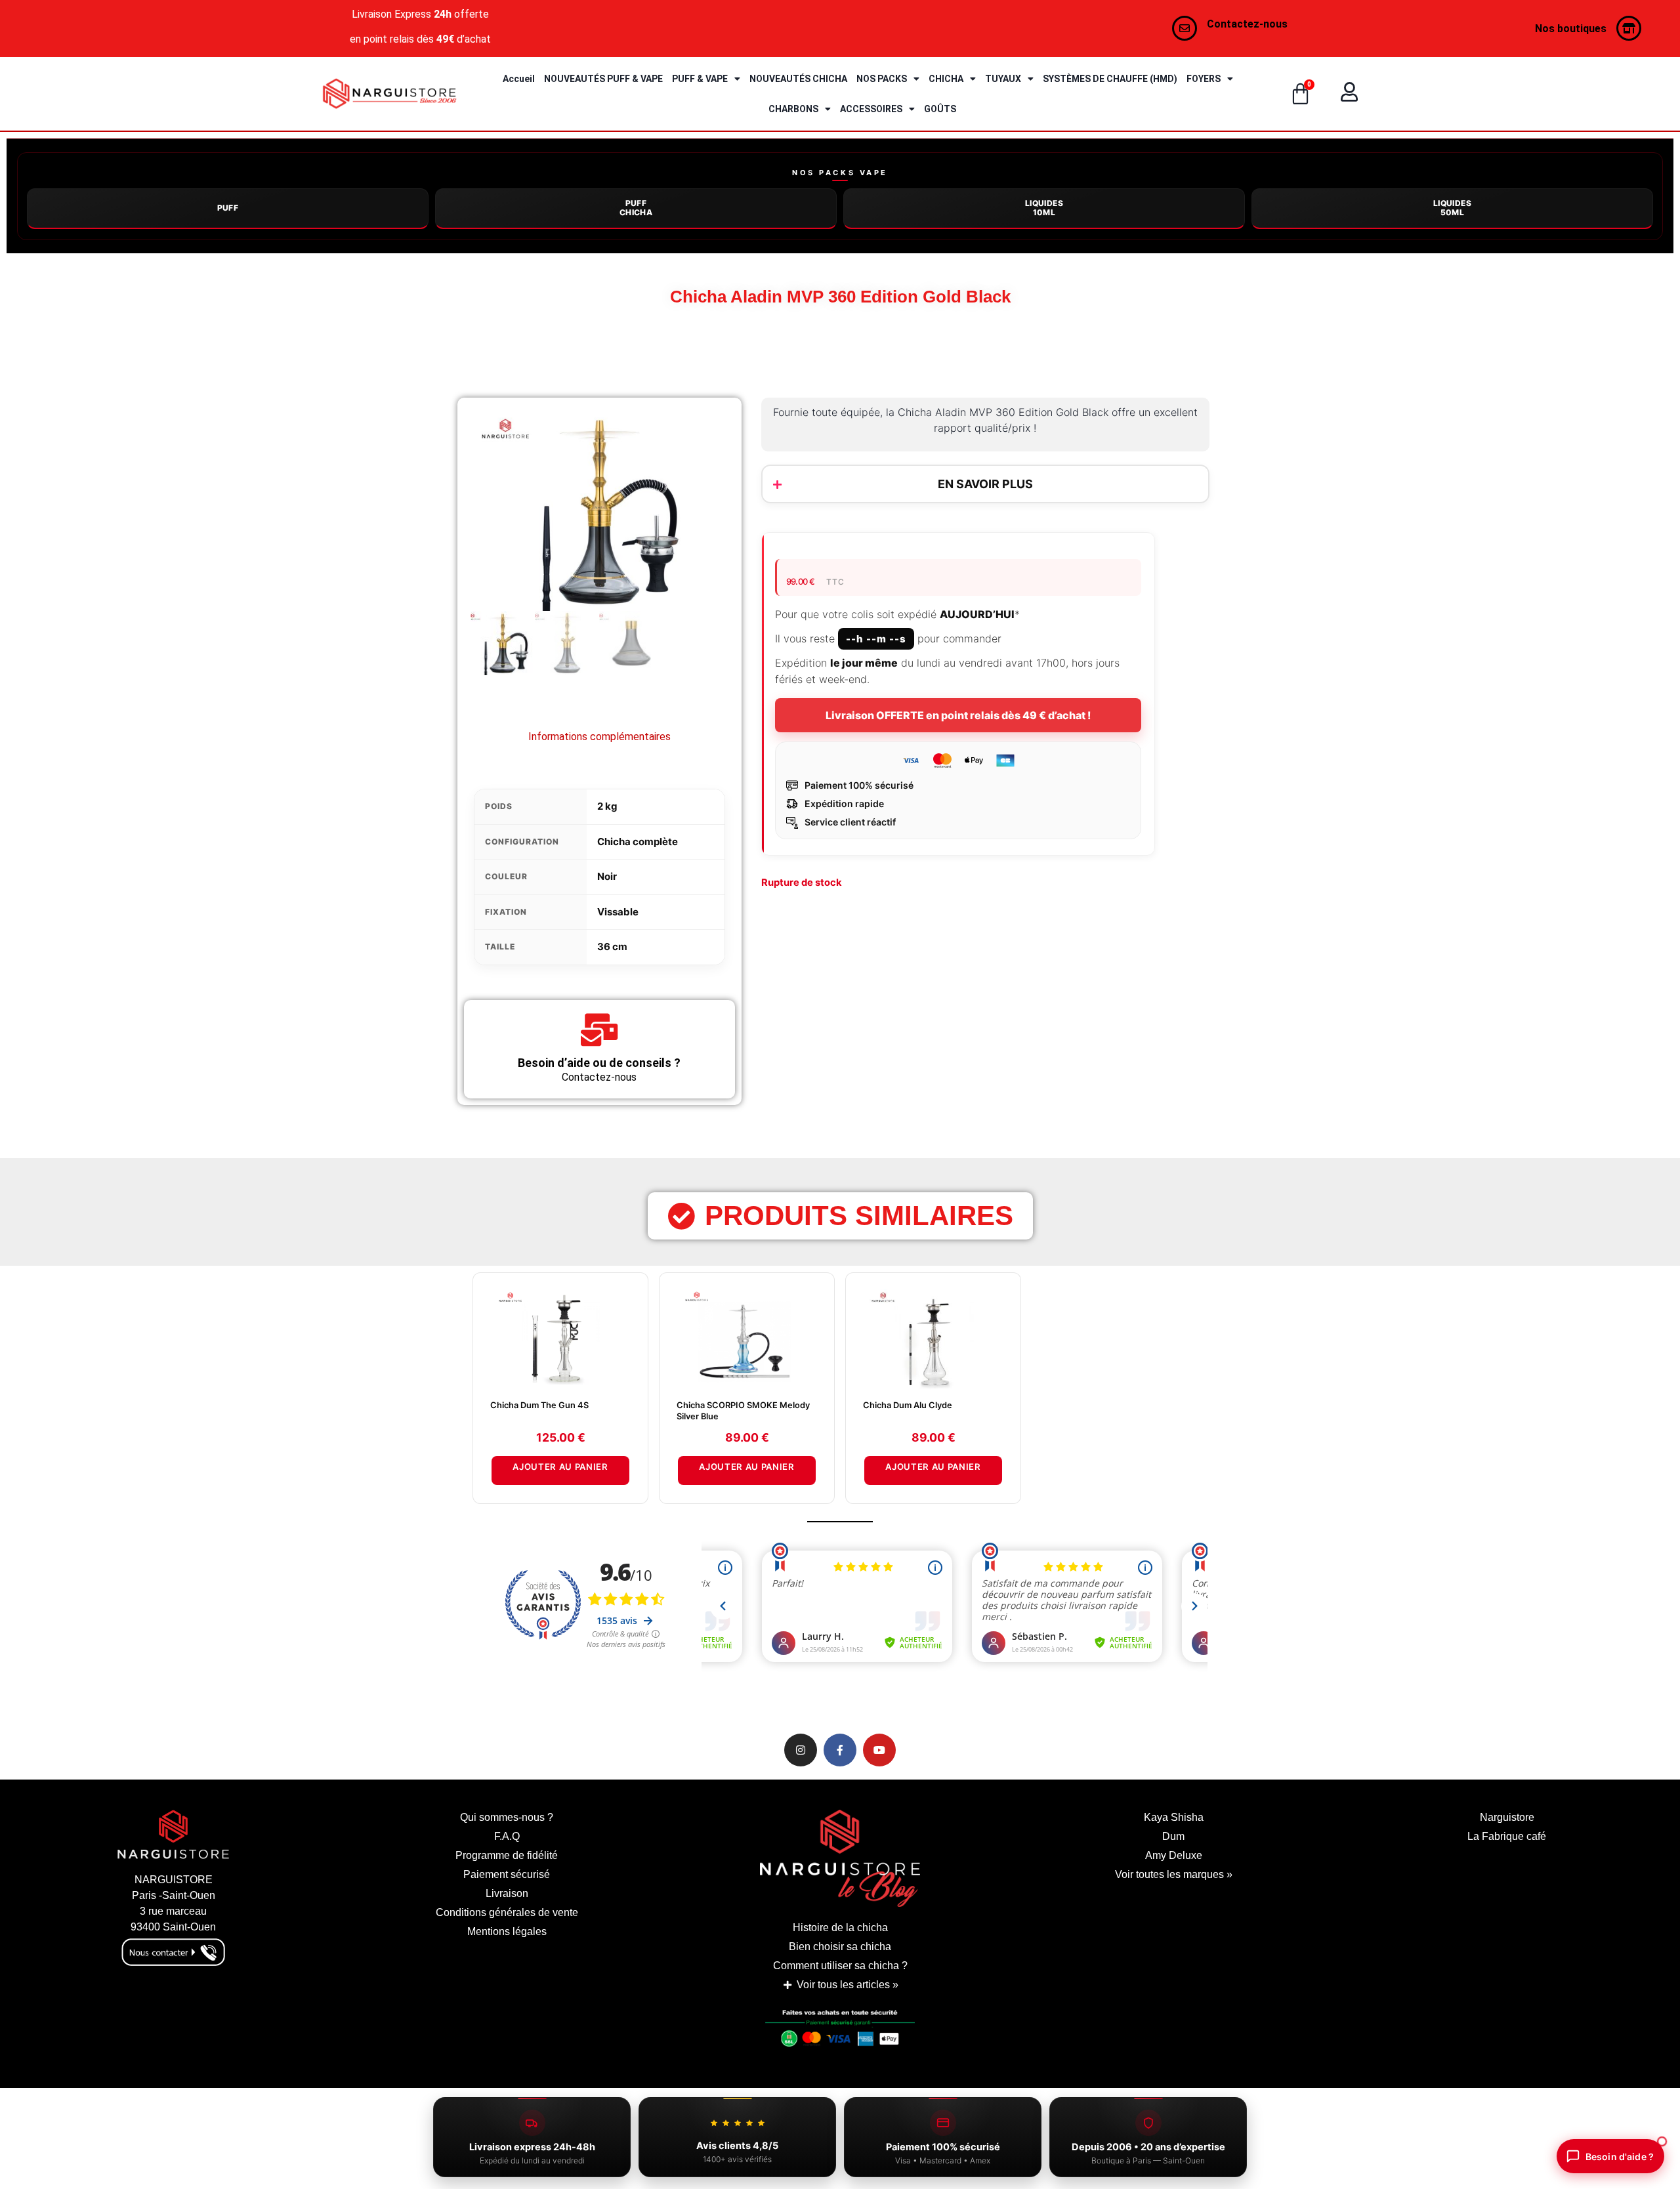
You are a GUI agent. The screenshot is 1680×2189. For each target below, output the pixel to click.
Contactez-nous (1247, 24)
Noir (607, 876)
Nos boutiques (1571, 29)
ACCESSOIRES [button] (871, 109)
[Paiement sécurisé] (840, 2032)
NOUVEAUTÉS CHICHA (798, 79)
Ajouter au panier (560, 1467)
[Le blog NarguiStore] (840, 1858)
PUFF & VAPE (700, 79)
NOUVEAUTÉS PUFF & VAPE (603, 79)
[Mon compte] (1349, 92)
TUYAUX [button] (1003, 79)
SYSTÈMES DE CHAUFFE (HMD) (1110, 79)
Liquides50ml (1452, 208)
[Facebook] (840, 1750)
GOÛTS (940, 109)
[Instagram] (801, 1750)
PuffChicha (636, 208)
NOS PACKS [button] (882, 79)
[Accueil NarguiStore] (389, 94)
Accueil (519, 79)
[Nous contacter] (1185, 28)
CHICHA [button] (946, 79)
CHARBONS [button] (793, 109)
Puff (228, 208)
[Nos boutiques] (1629, 28)
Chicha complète (638, 842)
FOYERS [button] (1204, 79)
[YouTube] (879, 1750)
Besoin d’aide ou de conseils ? (599, 1063)
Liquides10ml (1044, 208)
